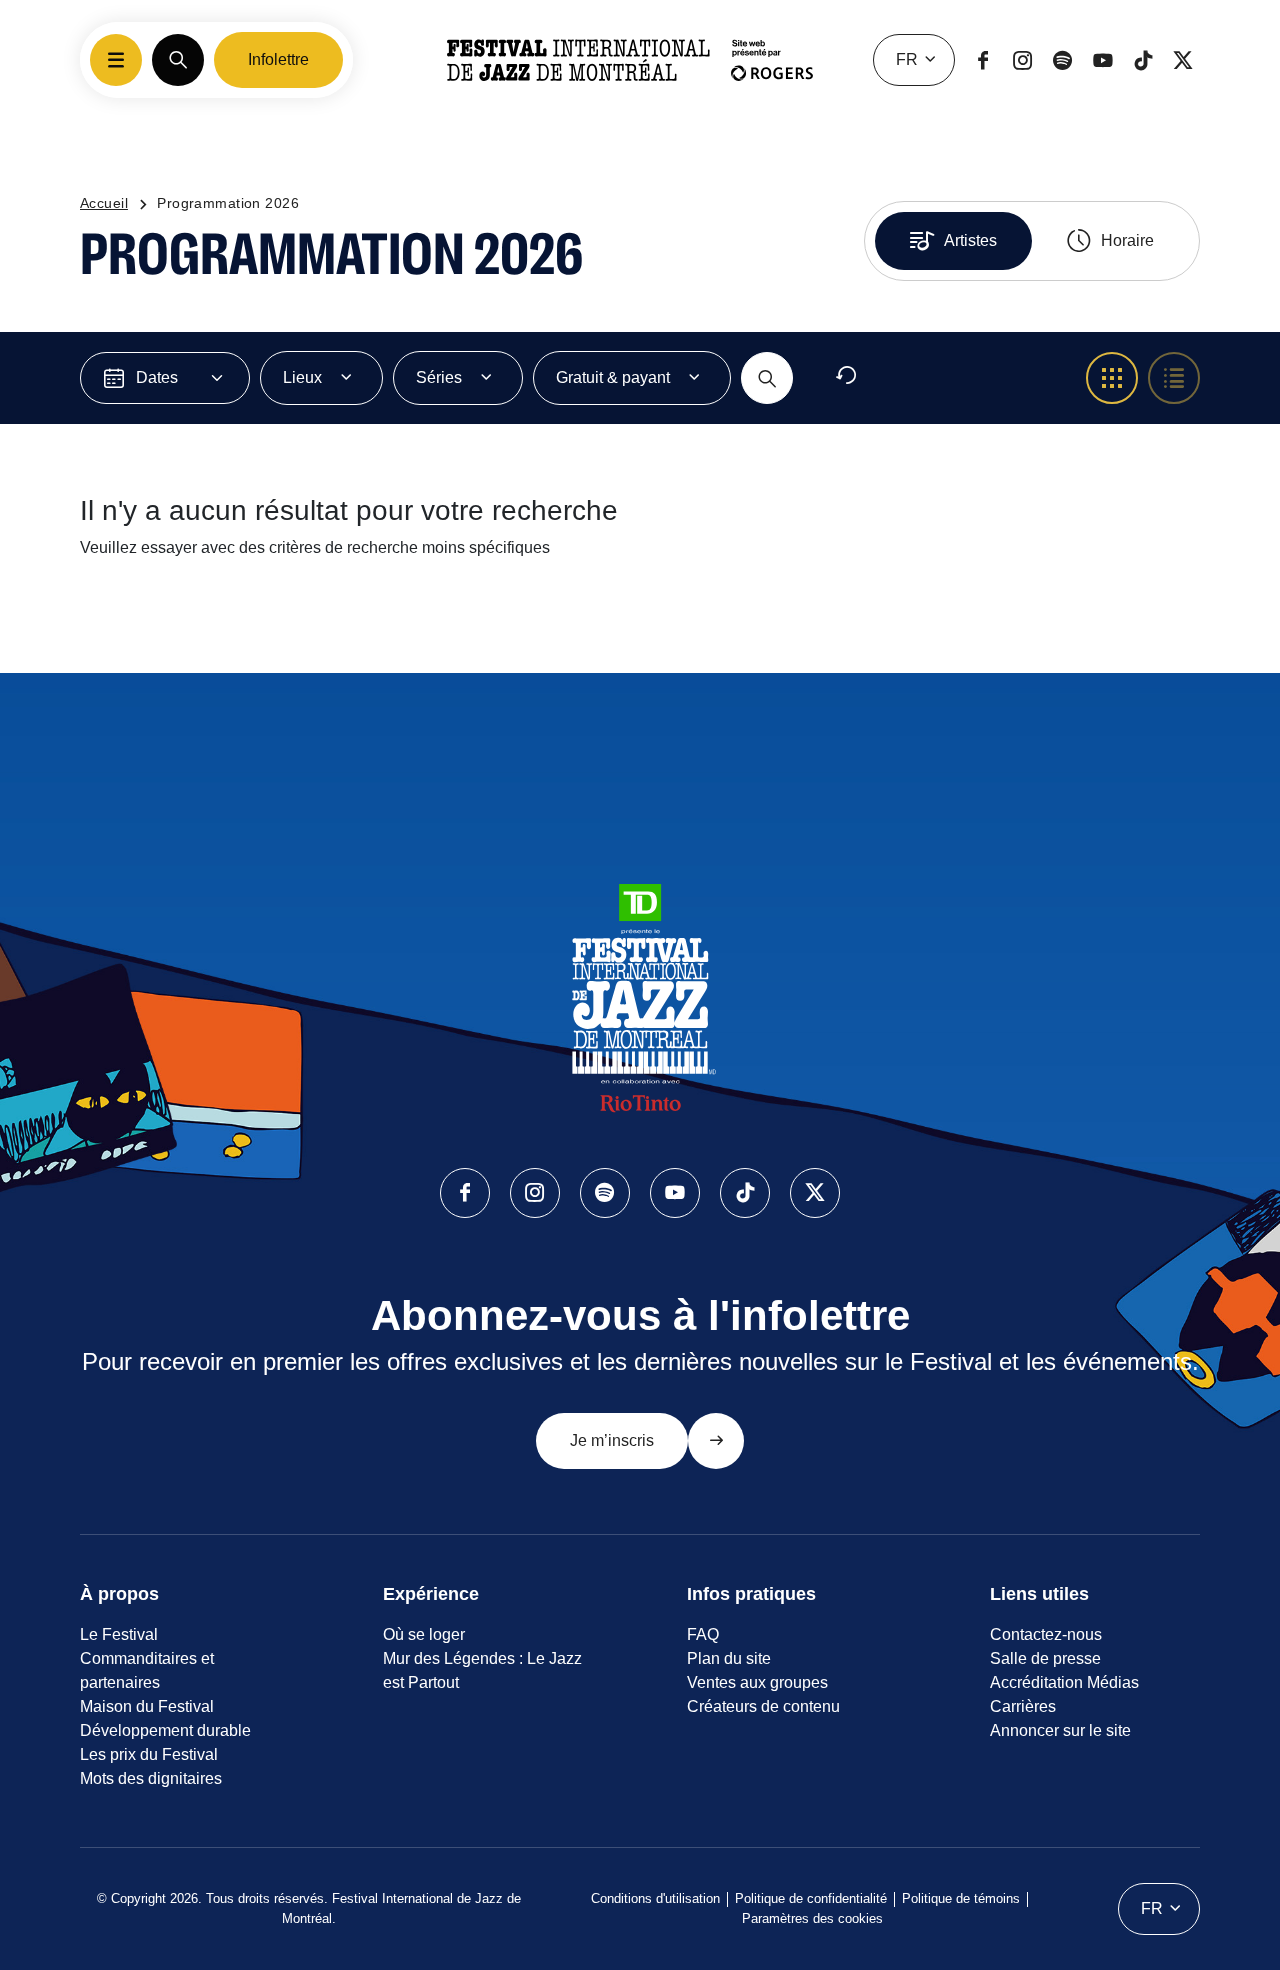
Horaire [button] (1127, 240)
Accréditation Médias (1064, 1682)
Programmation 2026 (228, 203)
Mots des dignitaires (151, 1778)
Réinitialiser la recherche (205, 618)
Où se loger (424, 1634)
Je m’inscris (612, 1440)
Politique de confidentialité (811, 1898)
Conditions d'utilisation (655, 1898)
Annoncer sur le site (1060, 1730)
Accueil (104, 203)
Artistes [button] (970, 240)
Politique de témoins (961, 1898)
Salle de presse (1045, 1658)
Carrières (1023, 1706)
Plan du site (729, 1658)
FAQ (703, 1634)
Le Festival (119, 1634)
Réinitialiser (898, 378)
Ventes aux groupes (757, 1682)
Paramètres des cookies (812, 1918)
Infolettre (278, 59)
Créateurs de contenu (763, 1706)
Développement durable (165, 1730)
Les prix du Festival (149, 1754)
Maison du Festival (147, 1706)
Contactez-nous (1046, 1634)
